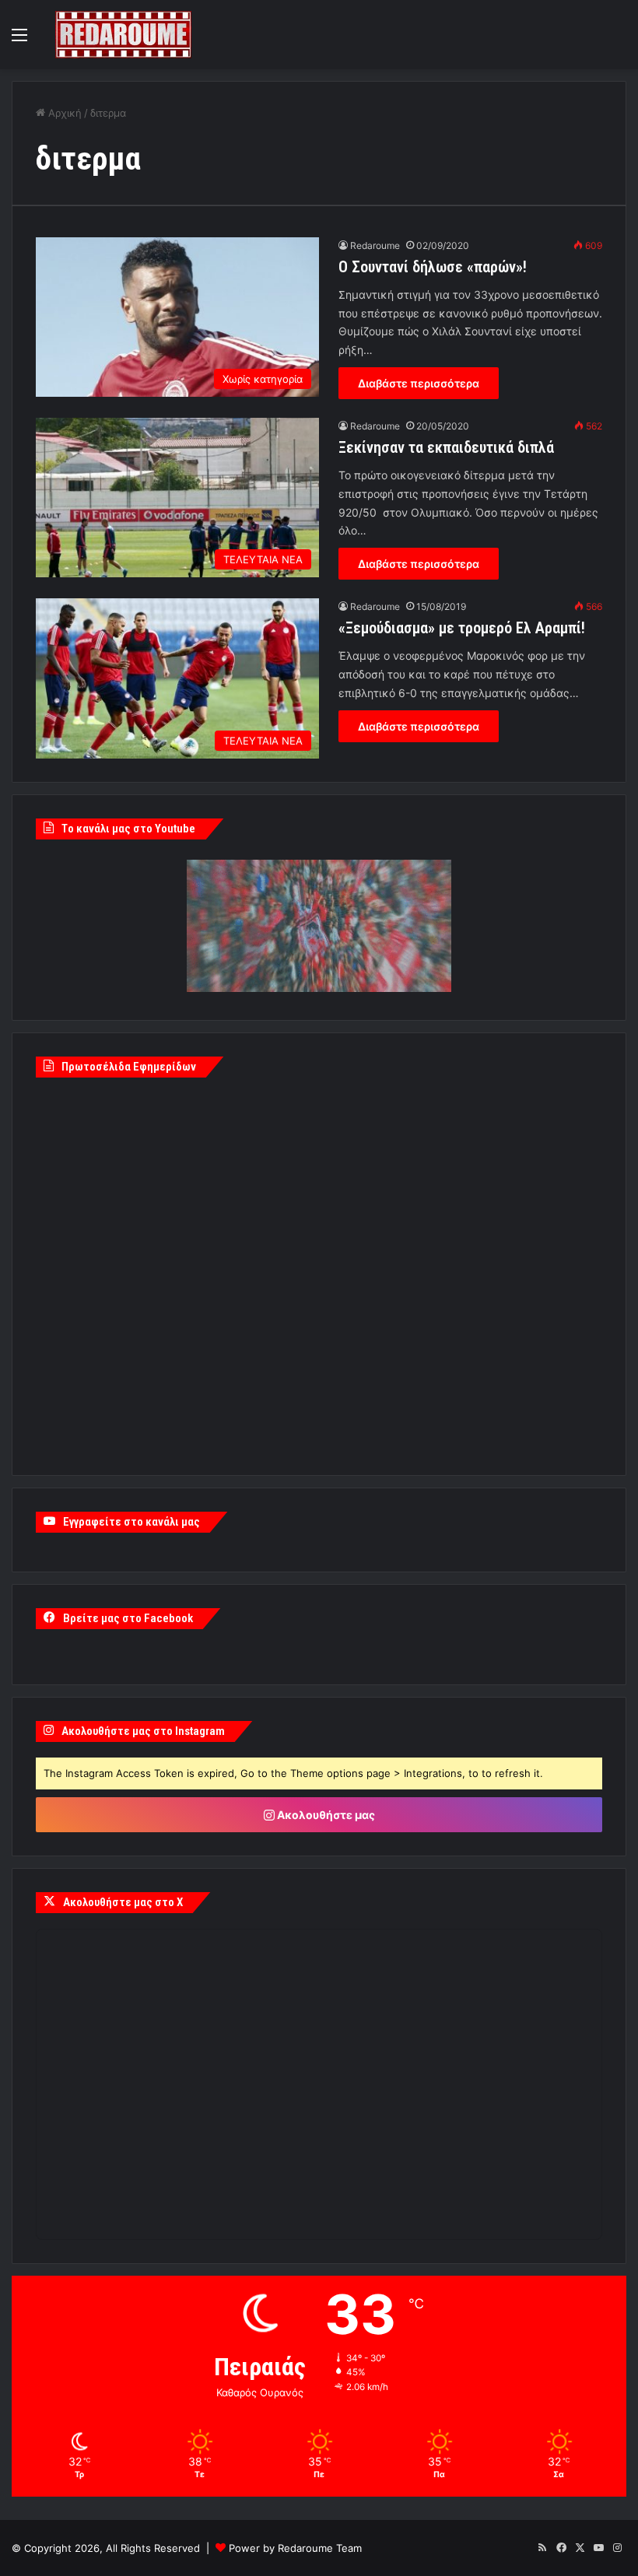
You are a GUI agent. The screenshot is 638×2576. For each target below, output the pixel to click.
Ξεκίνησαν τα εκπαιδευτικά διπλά (446, 447)
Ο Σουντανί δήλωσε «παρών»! (433, 267)
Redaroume (375, 245)
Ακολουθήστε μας (325, 1815)
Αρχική (63, 113)
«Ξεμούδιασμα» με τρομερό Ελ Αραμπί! (462, 628)
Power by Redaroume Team (295, 2548)
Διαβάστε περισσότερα (419, 383)
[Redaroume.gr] (123, 35)
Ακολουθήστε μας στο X (123, 1902)
